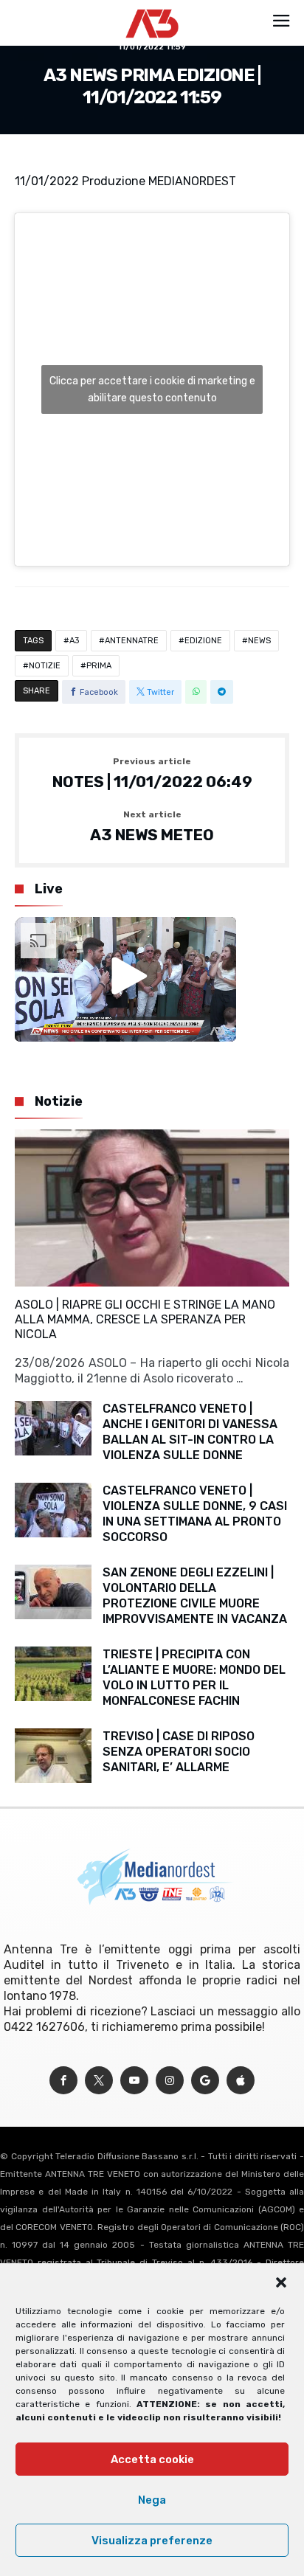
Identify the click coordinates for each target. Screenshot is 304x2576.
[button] (281, 2282)
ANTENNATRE (132, 641)
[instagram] (170, 2081)
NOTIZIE (45, 666)
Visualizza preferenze (152, 2541)
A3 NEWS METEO (152, 827)
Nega (152, 2500)
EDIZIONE (203, 641)
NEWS (259, 641)
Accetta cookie (152, 2459)
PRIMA (99, 666)
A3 (74, 641)
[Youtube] (134, 2081)
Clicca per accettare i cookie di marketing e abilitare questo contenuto (152, 389)
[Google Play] (205, 2081)
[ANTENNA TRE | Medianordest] (152, 9)
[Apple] (241, 2081)
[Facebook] (63, 2081)
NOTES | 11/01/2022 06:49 (152, 774)
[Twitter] (99, 2081)
